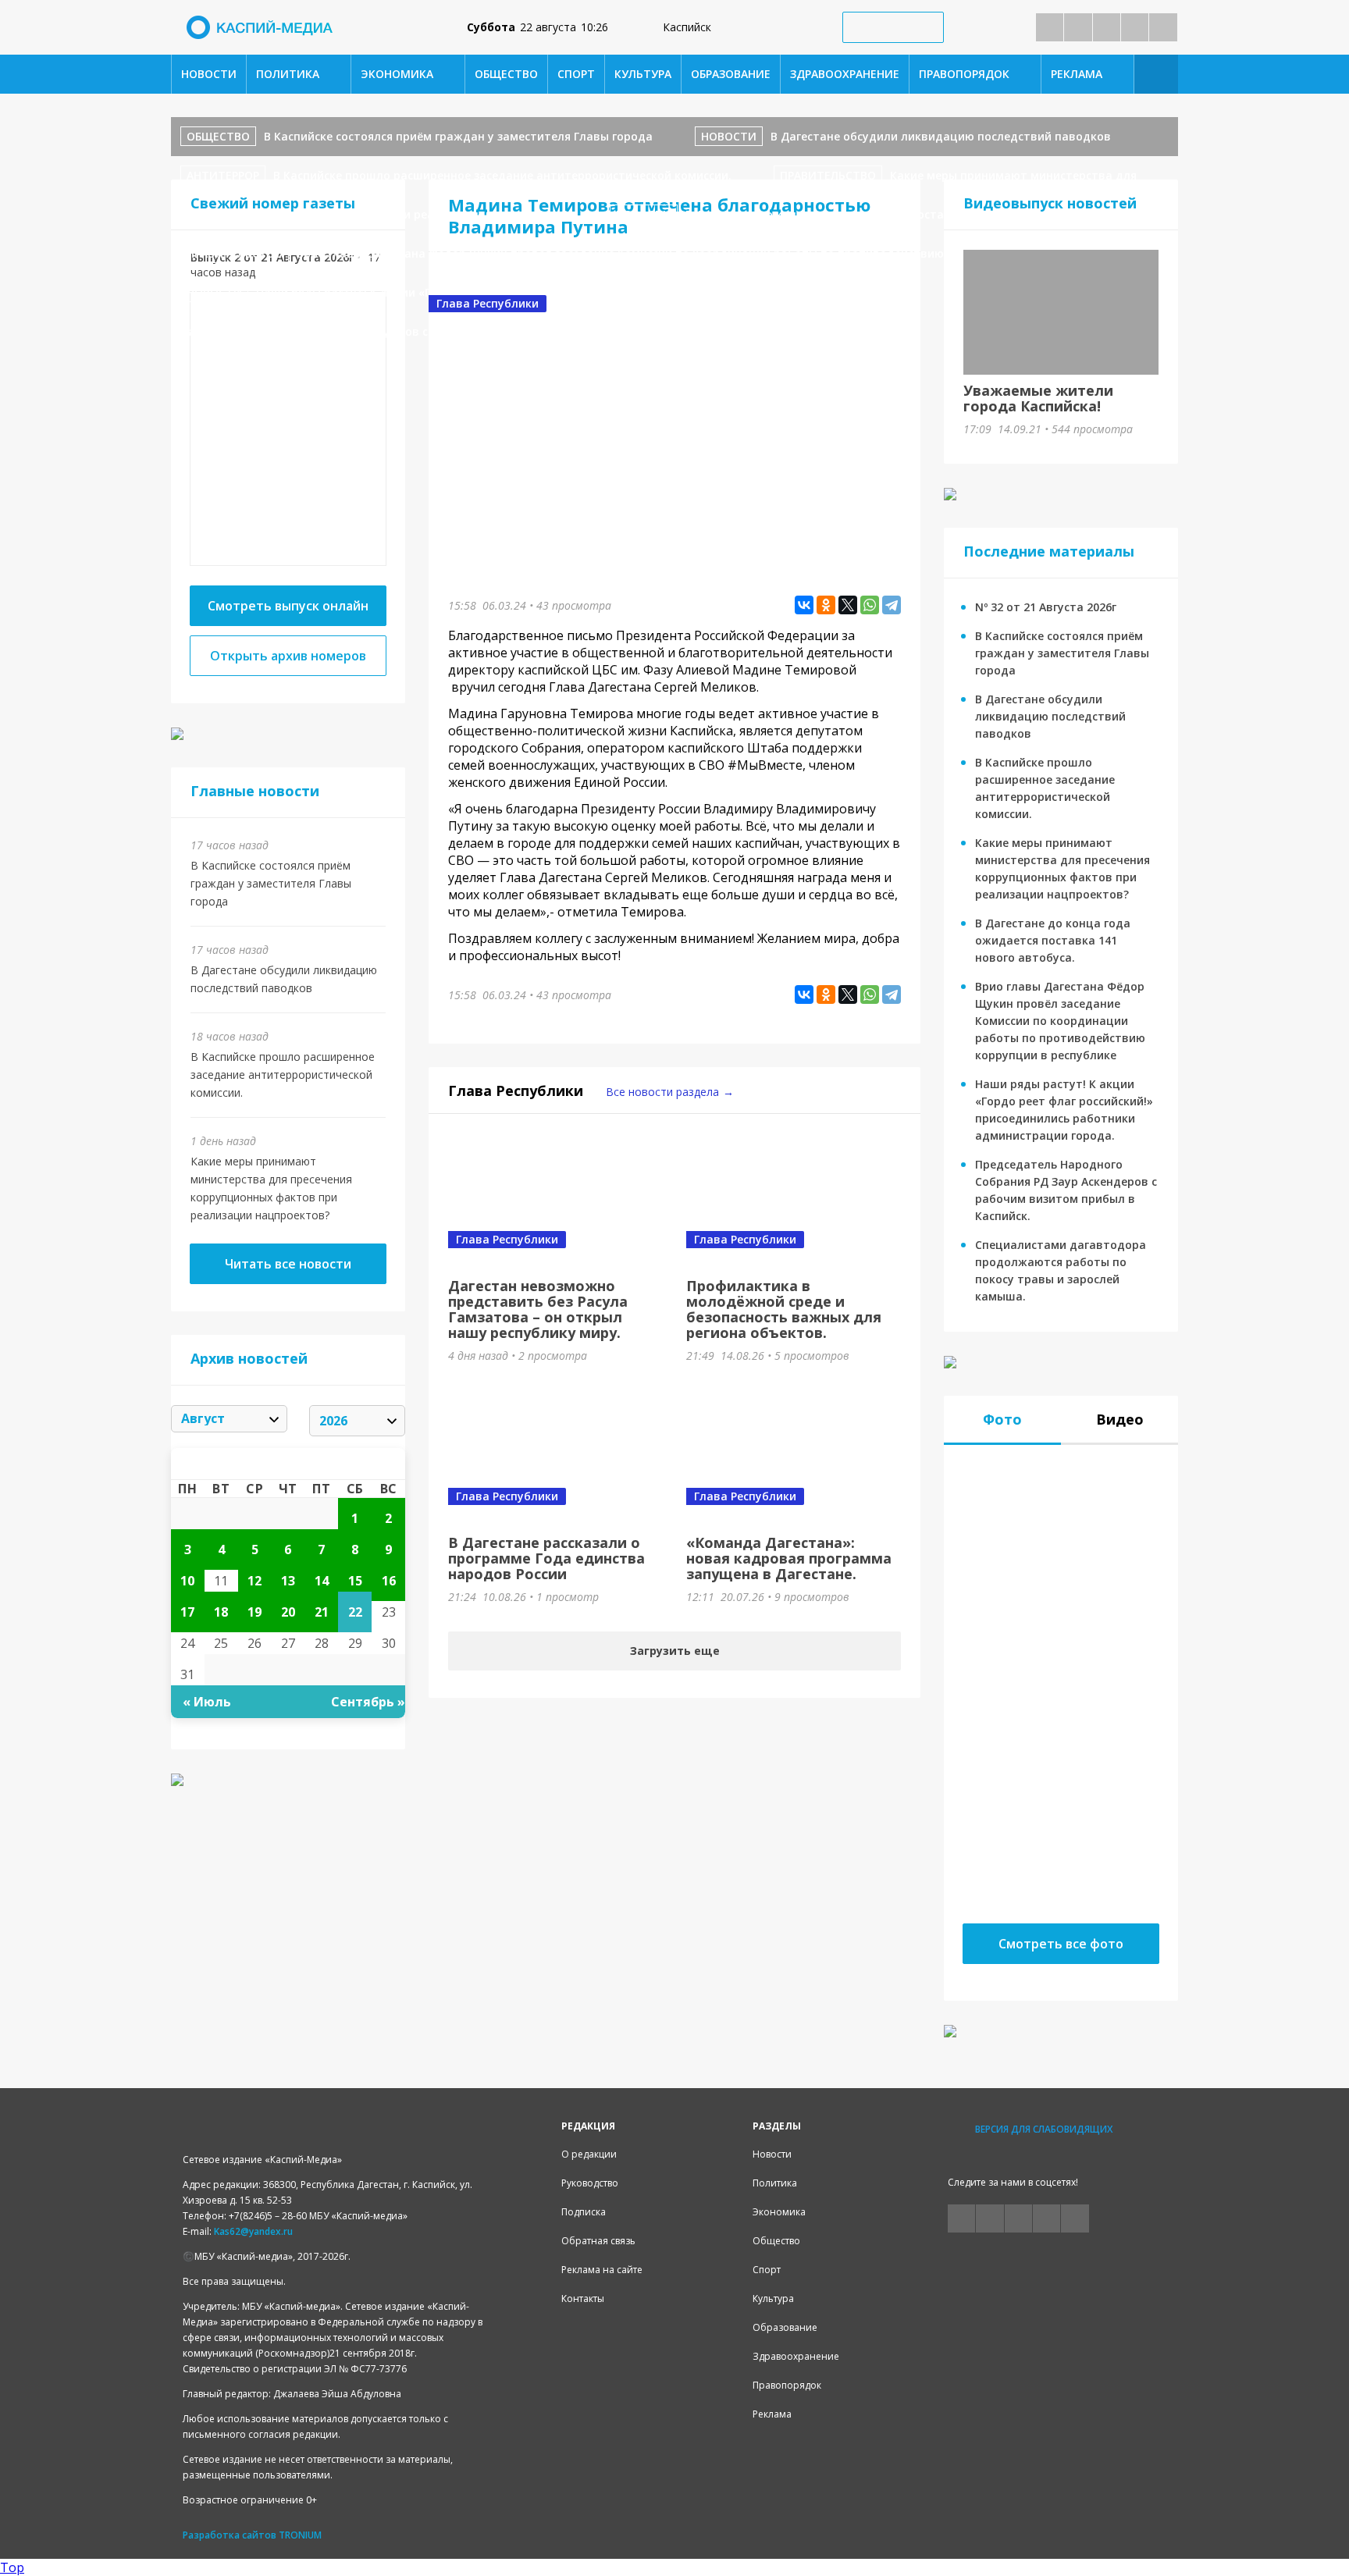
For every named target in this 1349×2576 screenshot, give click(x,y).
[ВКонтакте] (804, 605)
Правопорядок (964, 74)
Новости (209, 74)
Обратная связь (598, 2241)
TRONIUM (300, 2535)
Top (12, 2567)
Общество (506, 74)
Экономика (397, 74)
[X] (848, 605)
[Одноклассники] (826, 605)
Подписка (584, 2212)
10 (187, 1581)
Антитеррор (223, 175)
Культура (643, 74)
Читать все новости (288, 1264)
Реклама (1077, 74)
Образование (731, 74)
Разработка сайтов (230, 2535)
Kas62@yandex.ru (253, 2231)
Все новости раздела (662, 1092)
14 (322, 1581)
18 (221, 1612)
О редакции (589, 2154)
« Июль (207, 1702)
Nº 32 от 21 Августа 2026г (1046, 607)
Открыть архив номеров (288, 656)
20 (288, 1612)
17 (187, 1612)
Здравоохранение (845, 74)
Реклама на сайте (602, 2270)
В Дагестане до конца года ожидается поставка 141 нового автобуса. (887, 214)
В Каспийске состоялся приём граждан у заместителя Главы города (458, 136)
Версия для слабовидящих (1044, 2129)
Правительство (828, 175)
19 (254, 1612)
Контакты (583, 2298)
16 (389, 1581)
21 (322, 1612)
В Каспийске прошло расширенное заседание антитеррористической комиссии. (502, 175)
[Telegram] (892, 605)
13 (288, 1581)
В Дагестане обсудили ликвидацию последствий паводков (941, 136)
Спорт (576, 74)
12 (254, 1581)
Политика (288, 74)
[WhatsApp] (870, 605)
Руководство (590, 2183)
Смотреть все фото (1061, 1944)
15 (355, 1581)
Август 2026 (288, 1464)
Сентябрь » (368, 1702)
